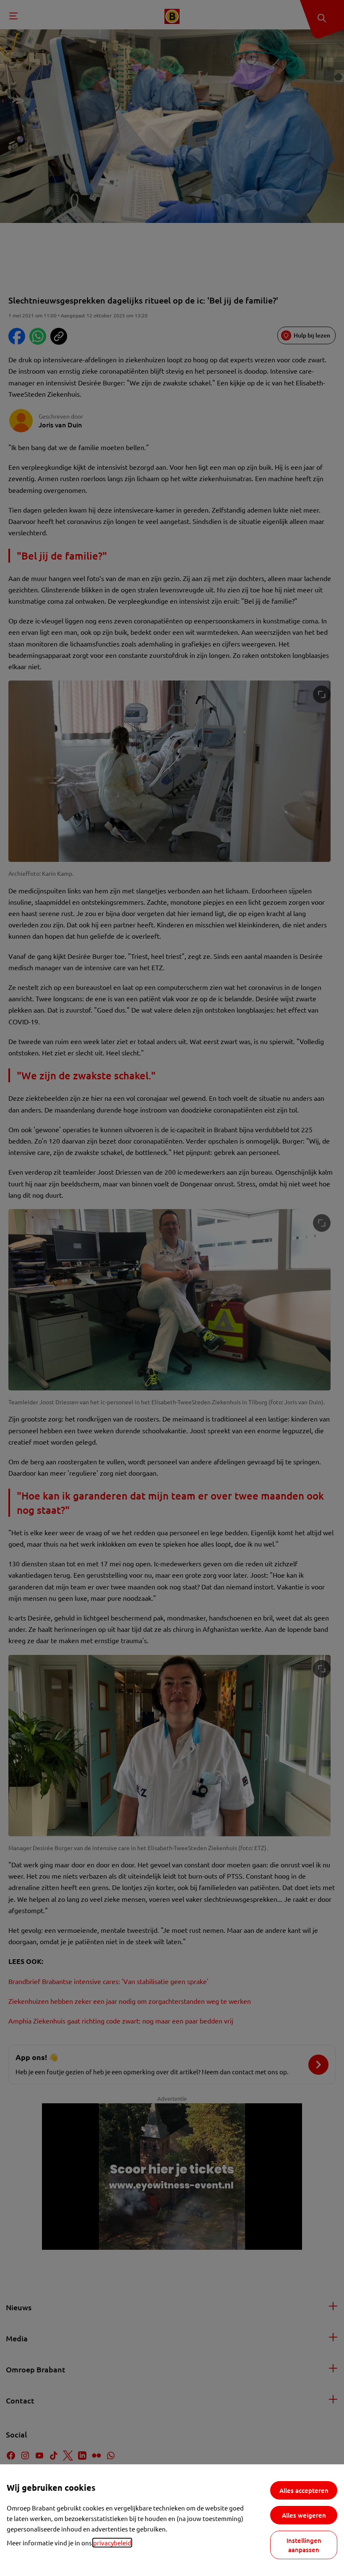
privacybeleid (112, 2543)
